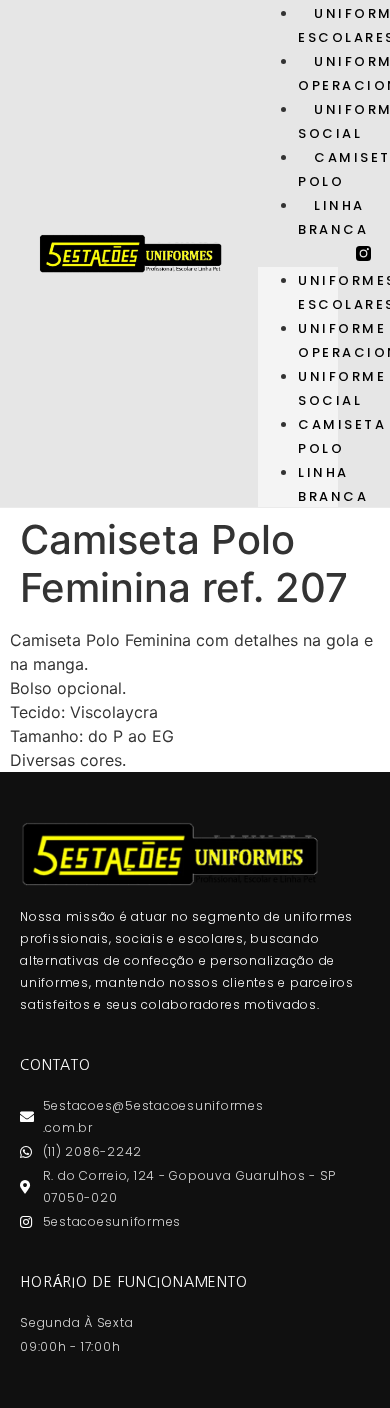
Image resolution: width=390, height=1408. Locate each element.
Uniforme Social (342, 388)
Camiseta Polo (342, 436)
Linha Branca (333, 217)
